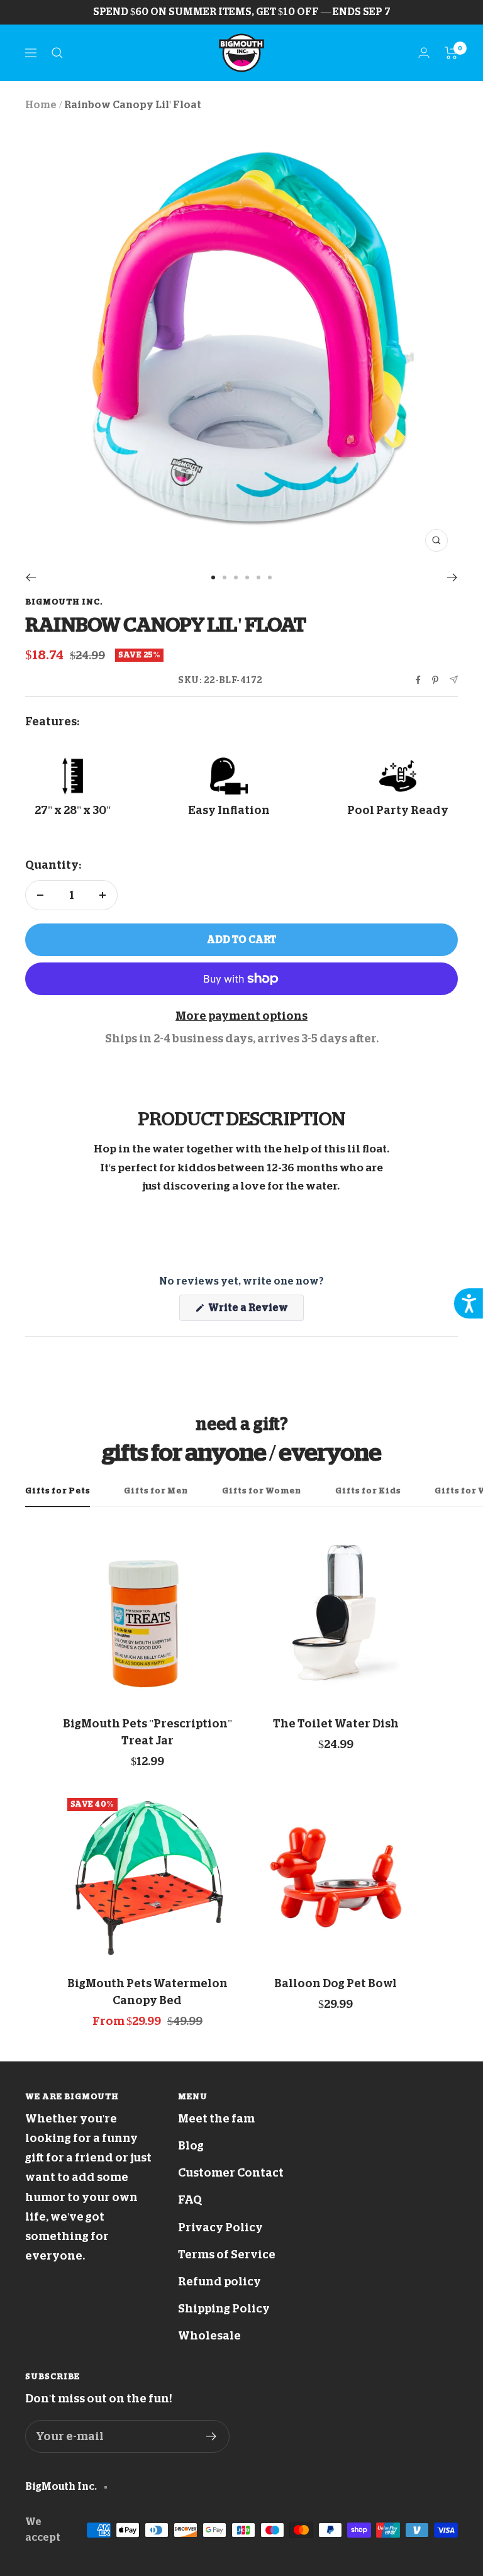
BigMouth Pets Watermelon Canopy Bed (147, 1992)
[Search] (57, 53)
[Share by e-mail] (454, 680)
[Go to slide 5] (258, 577)
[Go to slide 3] (236, 577)
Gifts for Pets (58, 1491)
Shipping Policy (224, 2309)
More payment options (241, 1016)
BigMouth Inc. (64, 602)
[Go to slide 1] (213, 577)
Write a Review (255, 1312)
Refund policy (219, 2282)
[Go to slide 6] (270, 577)
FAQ (190, 2200)
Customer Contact (231, 2173)
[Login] (424, 53)
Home (41, 105)
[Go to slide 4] (247, 577)
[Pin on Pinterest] (435, 680)
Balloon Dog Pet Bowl (336, 1983)
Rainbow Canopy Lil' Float (133, 105)
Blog (191, 2146)
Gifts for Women (262, 1491)
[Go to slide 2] (225, 577)
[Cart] (451, 53)
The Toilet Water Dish (336, 1724)
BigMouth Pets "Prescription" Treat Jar (147, 1732)
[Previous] (31, 577)
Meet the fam (216, 2119)
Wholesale (209, 2336)
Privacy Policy (220, 2228)
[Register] (212, 2436)
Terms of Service (227, 2255)
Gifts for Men (156, 1491)
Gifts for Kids (368, 1491)
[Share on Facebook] (418, 680)
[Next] (452, 577)
